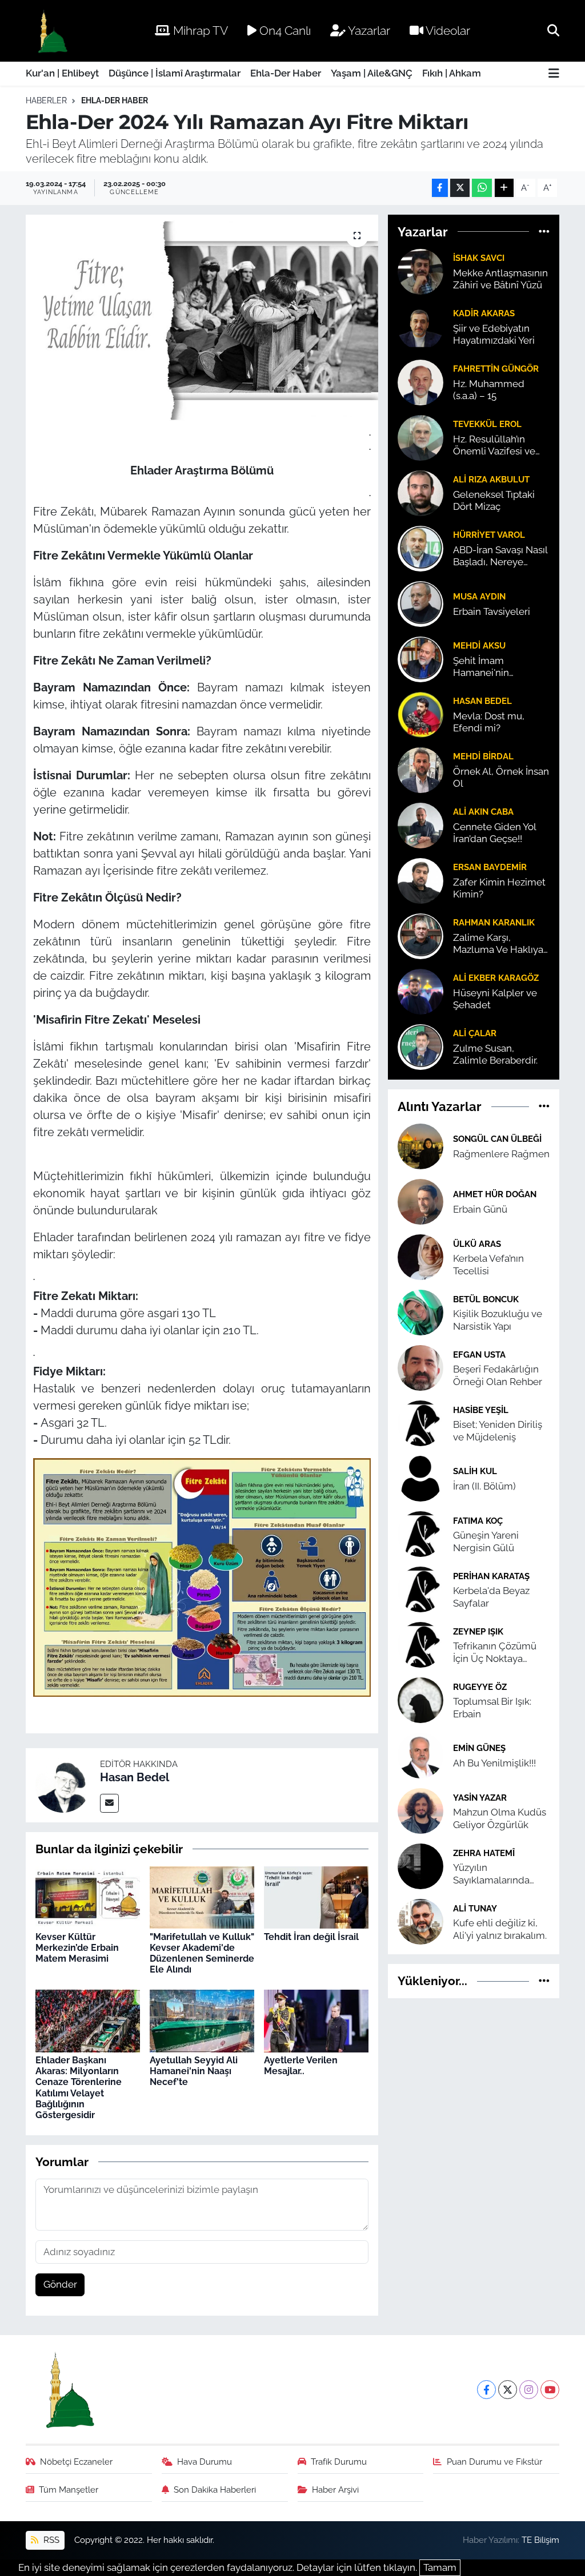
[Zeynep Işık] (420, 1644)
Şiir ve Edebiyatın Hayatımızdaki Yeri (494, 334)
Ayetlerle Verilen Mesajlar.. (301, 2066)
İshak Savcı (479, 258)
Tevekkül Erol (487, 424)
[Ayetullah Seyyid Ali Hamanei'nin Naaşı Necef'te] (202, 2020)
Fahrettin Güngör (496, 369)
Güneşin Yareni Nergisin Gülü (486, 1541)
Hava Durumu (205, 2462)
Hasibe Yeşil (481, 1410)
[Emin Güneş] (420, 1755)
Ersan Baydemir (490, 867)
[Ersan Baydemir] (420, 880)
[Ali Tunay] (420, 1921)
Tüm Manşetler (69, 2490)
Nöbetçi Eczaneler (76, 2462)
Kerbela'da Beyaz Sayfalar (491, 1597)
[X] (508, 2390)
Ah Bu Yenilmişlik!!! (494, 1763)
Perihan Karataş (491, 1576)
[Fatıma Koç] (420, 1533)
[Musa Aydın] (420, 603)
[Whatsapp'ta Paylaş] (482, 188)
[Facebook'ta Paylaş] (440, 188)
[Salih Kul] (420, 1478)
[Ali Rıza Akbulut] (420, 492)
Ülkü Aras (477, 1244)
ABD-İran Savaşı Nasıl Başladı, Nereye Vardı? (500, 556)
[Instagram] (529, 2390)
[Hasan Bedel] (63, 1784)
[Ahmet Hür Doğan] (420, 1201)
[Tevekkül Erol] (420, 437)
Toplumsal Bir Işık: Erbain (492, 1707)
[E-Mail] (109, 1803)
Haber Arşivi (335, 2490)
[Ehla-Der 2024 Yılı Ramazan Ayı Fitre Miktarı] (202, 318)
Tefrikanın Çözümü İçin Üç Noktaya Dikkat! (495, 1653)
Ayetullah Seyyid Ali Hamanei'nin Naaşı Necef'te (194, 2071)
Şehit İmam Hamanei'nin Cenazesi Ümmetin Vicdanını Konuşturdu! (496, 667)
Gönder (60, 2284)
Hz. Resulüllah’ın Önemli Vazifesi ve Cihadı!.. (494, 446)
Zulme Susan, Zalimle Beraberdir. (495, 1054)
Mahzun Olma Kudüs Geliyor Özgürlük (500, 1818)
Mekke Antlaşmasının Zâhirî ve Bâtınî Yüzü (500, 279)
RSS (50, 2540)
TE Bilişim (540, 2540)
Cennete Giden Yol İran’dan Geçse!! (494, 833)
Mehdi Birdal (483, 756)
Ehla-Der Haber (286, 73)
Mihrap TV (199, 31)
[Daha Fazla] (504, 188)
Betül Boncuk (486, 1299)
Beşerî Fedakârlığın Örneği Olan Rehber (498, 1375)
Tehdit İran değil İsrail (311, 1937)
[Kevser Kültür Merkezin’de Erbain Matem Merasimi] (88, 1897)
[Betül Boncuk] (420, 1312)
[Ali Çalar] (420, 1046)
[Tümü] (544, 231)
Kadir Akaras (484, 313)
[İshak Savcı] (420, 271)
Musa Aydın (479, 596)
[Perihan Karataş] (420, 1589)
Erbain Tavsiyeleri (492, 611)
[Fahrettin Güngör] (420, 381)
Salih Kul (475, 1471)
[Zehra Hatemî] (420, 1866)
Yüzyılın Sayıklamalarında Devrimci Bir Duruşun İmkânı (500, 1874)
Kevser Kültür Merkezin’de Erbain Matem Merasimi (77, 1948)
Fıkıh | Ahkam (452, 73)
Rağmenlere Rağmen (501, 1154)
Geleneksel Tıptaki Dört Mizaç (494, 500)
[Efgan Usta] (420, 1367)
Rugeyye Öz (480, 1687)
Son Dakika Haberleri (215, 2490)
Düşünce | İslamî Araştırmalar (175, 73)
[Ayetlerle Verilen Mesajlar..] (316, 2020)
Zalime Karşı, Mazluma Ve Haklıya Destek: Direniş (498, 944)
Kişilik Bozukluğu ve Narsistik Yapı (498, 1320)
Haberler (46, 100)
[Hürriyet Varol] (420, 548)
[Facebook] (486, 2390)
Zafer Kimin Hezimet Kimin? (499, 888)
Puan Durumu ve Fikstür (494, 2462)
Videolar (447, 31)
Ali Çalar (475, 1033)
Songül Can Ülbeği (497, 1139)
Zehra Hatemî (484, 1853)
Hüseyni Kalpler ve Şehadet (495, 999)
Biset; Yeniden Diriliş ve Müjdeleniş (498, 1430)
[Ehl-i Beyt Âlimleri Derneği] (52, 31)
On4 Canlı (284, 31)
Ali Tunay (475, 1908)
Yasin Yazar (480, 1798)
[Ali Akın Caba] (420, 824)
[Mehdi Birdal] (420, 769)
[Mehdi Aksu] (420, 658)
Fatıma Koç (478, 1521)
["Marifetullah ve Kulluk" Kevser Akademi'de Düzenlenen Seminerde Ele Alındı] (202, 1897)
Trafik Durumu (339, 2462)
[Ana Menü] (554, 74)
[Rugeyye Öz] (420, 1700)
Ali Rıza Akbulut (491, 479)
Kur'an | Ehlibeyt (62, 73)
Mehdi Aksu (479, 645)
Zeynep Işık (478, 1631)
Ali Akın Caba (483, 812)
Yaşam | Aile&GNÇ (372, 73)
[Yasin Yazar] (420, 1810)
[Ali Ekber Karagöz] (420, 991)
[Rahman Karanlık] (420, 935)
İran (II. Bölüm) (484, 1486)
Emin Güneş (479, 1748)
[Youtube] (550, 2390)
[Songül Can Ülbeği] (420, 1146)
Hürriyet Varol (489, 535)
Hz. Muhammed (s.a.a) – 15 (489, 390)
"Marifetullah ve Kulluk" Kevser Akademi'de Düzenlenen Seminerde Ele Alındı (202, 1953)
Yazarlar (368, 31)
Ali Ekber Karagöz (496, 978)
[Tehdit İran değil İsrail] (316, 1897)
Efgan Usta (479, 1355)
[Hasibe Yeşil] (420, 1423)
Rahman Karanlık (494, 922)
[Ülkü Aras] (420, 1257)
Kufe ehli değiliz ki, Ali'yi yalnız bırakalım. (500, 1929)
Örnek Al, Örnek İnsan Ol (501, 777)
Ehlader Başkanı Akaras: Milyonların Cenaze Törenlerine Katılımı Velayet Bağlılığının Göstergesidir (79, 2088)
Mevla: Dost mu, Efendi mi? (489, 722)
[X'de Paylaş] (460, 188)
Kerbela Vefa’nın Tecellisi (488, 1264)
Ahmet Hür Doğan (495, 1194)
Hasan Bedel (135, 1777)
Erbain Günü (480, 1209)
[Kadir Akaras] (420, 326)
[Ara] (553, 30)
